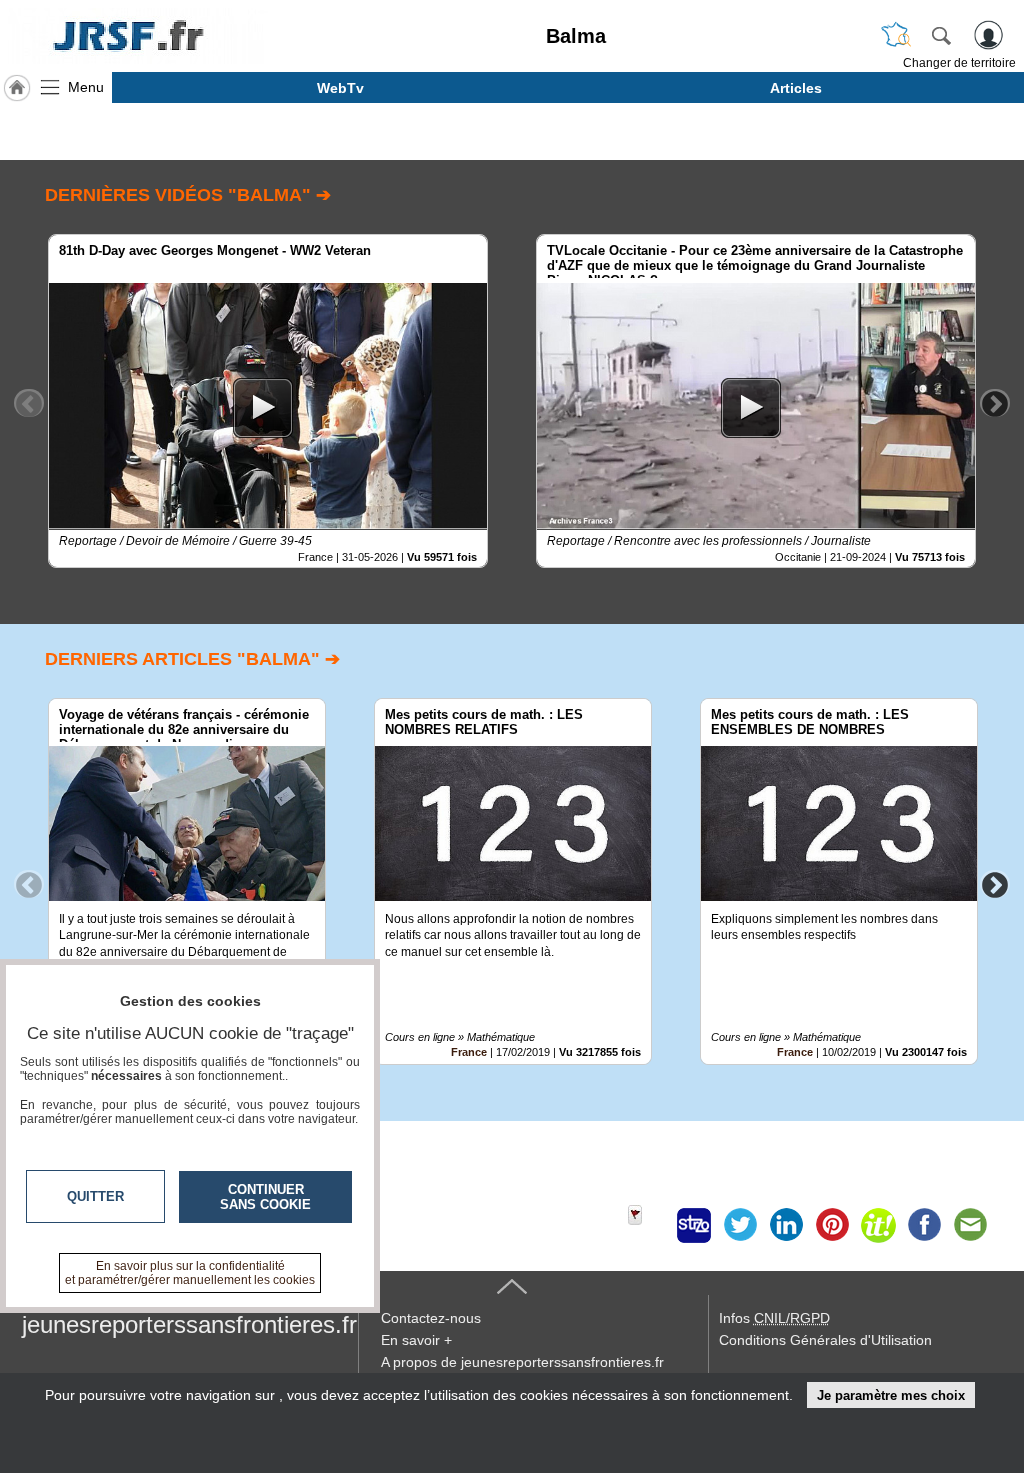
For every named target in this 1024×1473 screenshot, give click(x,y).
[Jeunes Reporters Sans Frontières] (138, 36)
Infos (774, 1318)
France (469, 1052)
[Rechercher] (941, 35)
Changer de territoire (959, 63)
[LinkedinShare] (786, 1225)
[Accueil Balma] (17, 88)
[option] (268, 401)
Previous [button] (29, 403)
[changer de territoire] (896, 35)
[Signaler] (648, 1225)
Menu (86, 87)
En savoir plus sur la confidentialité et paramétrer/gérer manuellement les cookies (190, 1273)
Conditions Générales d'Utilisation (825, 1340)
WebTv (340, 88)
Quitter (95, 1196)
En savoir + (416, 1340)
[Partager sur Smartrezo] (694, 1225)
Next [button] (995, 403)
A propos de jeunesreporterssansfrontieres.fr (522, 1362)
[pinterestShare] (832, 1225)
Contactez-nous (431, 1318)
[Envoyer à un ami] (970, 1225)
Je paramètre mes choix (891, 1395)
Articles (796, 88)
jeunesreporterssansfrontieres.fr (189, 1324)
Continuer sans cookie (265, 1197)
